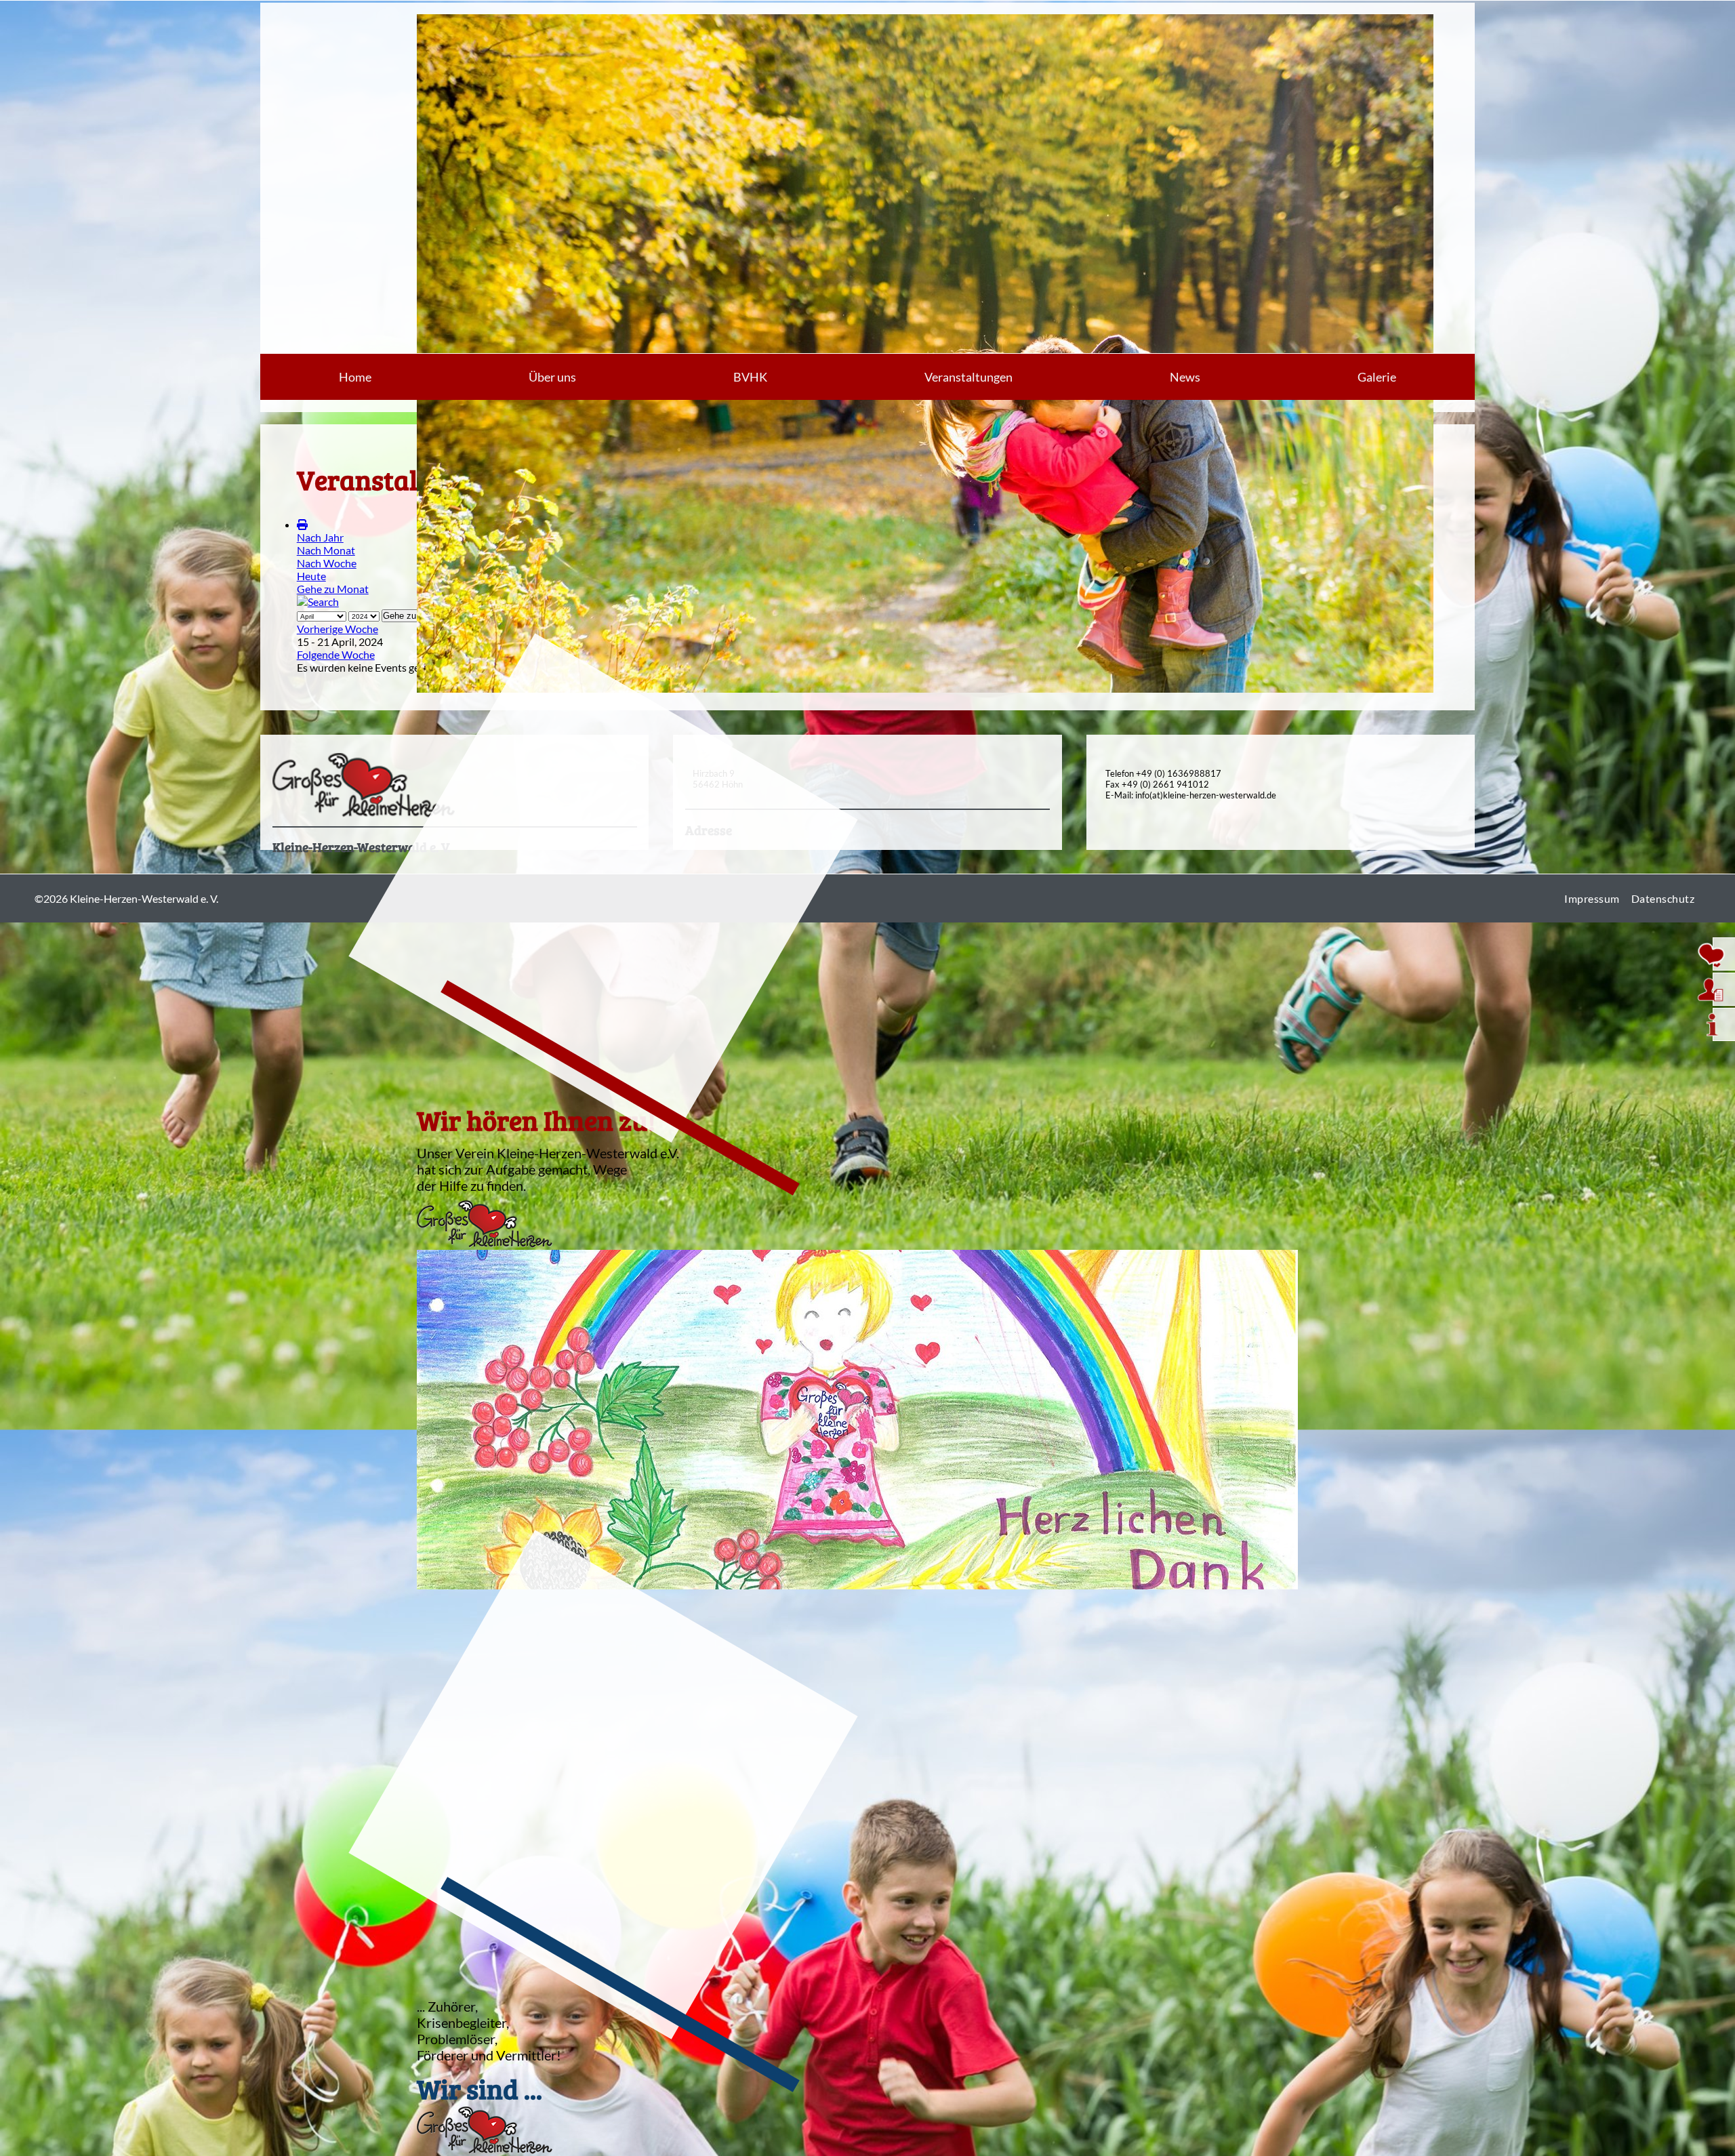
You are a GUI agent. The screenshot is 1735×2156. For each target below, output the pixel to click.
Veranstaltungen (968, 377)
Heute (311, 576)
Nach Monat (326, 550)
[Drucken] (302, 524)
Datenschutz (1663, 898)
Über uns (552, 377)
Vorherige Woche (338, 629)
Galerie (1377, 377)
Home (355, 377)
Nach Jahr (320, 537)
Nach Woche (327, 563)
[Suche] (318, 602)
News (1185, 377)
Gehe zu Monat (333, 589)
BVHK (750, 377)
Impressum (1592, 898)
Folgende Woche (336, 654)
